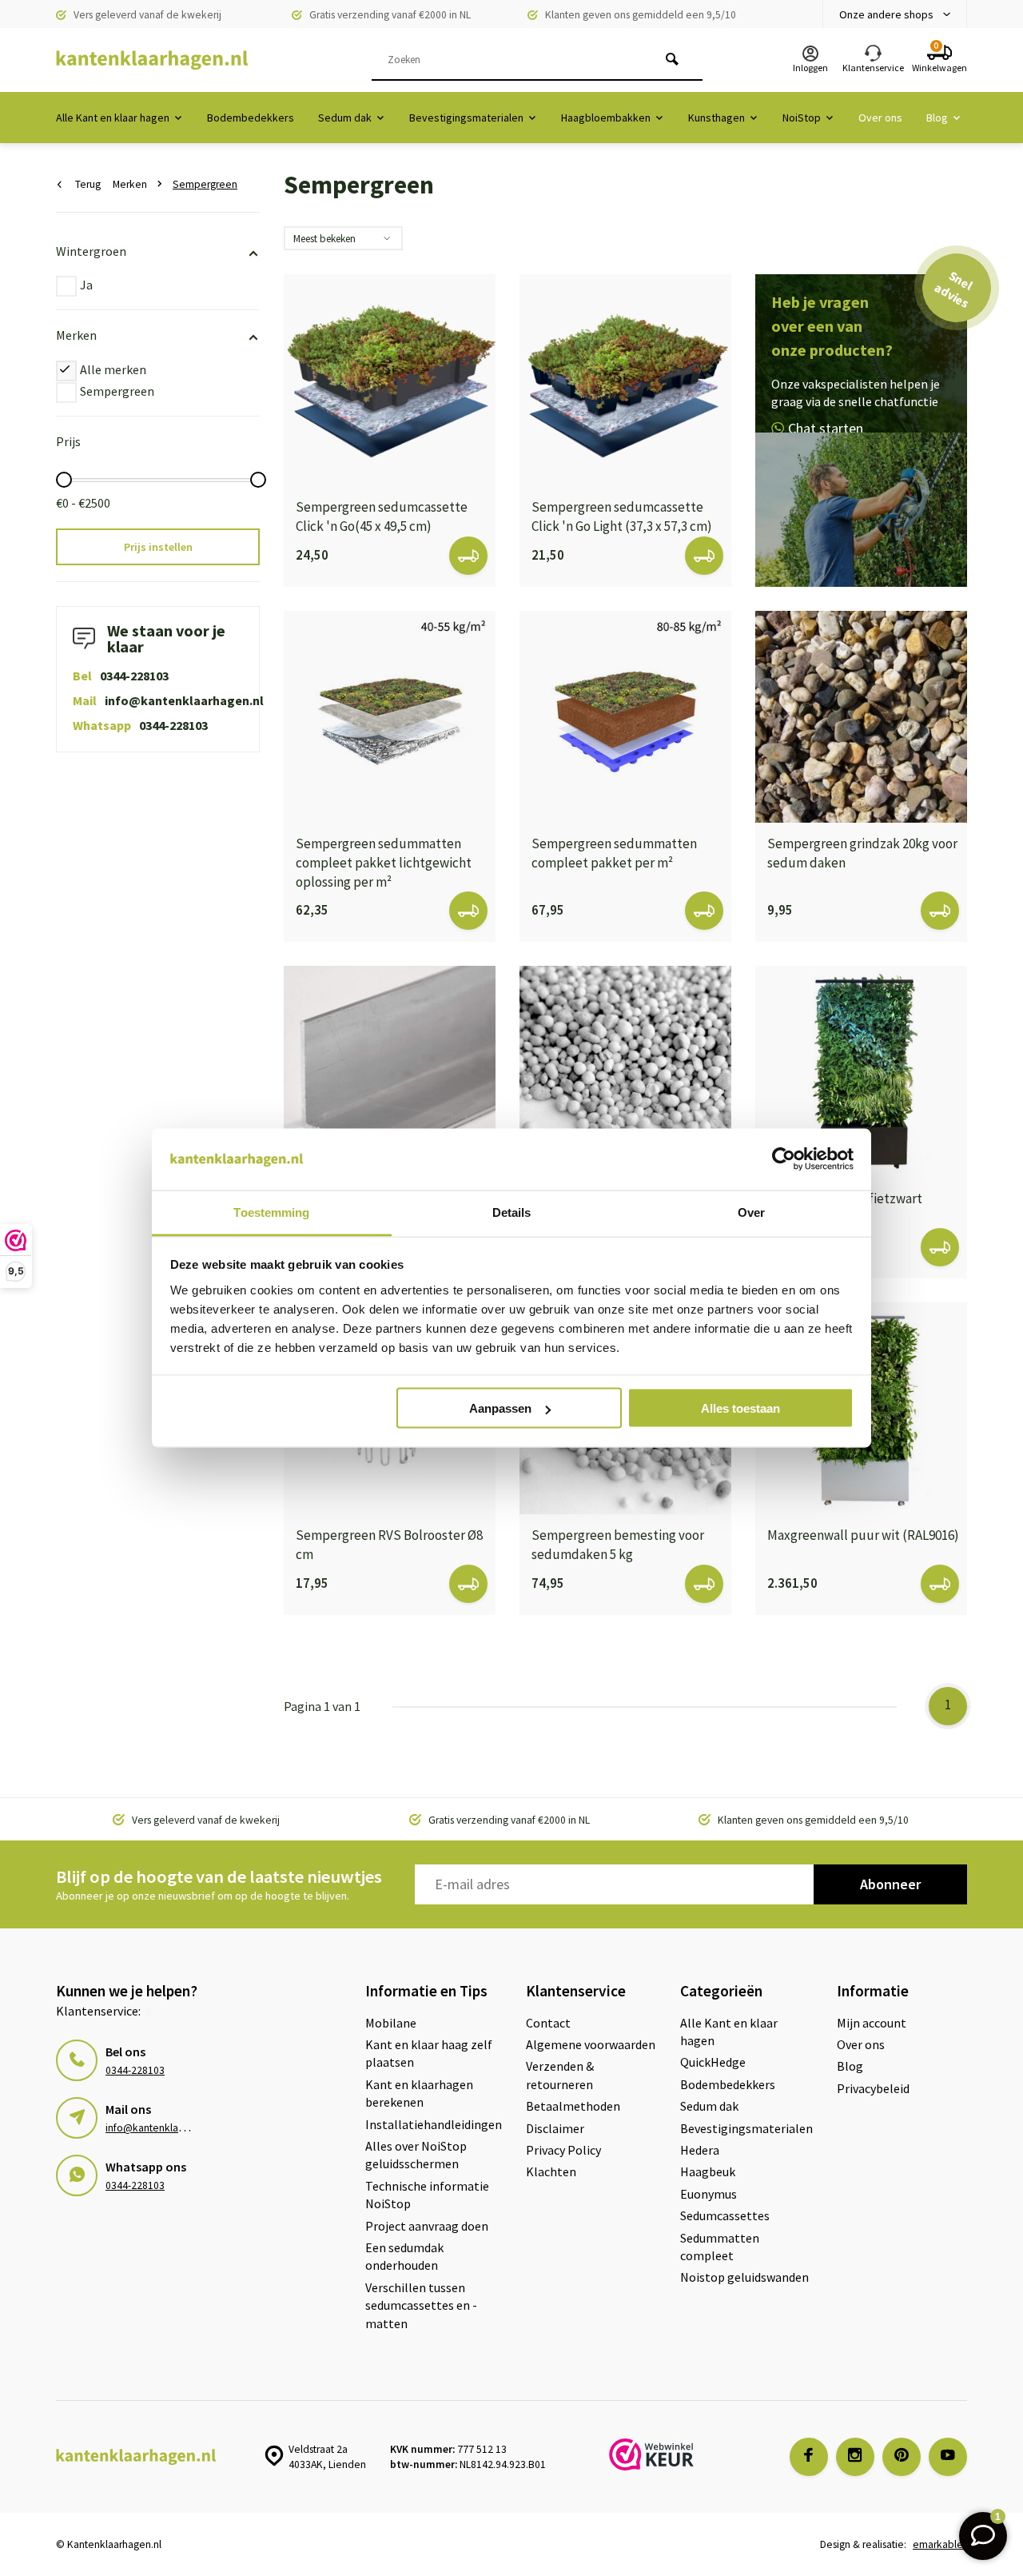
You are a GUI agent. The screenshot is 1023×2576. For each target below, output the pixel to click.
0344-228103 (134, 676)
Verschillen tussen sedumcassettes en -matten (421, 2305)
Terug (88, 184)
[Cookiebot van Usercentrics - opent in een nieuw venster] (784, 1159)
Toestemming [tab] (271, 1212)
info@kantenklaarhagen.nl (184, 700)
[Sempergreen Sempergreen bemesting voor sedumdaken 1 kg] (625, 1072)
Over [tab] (751, 1212)
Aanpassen (500, 1408)
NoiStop (802, 118)
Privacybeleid (873, 2088)
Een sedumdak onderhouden (404, 2256)
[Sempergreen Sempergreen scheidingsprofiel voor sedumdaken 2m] (390, 1072)
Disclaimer (555, 2128)
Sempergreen (205, 184)
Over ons (880, 118)
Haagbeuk (708, 2171)
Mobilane (391, 2023)
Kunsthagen (716, 118)
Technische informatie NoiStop (427, 2195)
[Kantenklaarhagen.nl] (152, 60)
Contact (548, 2023)
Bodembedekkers (251, 118)
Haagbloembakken (606, 118)
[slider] (64, 480)
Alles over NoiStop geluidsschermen (416, 2155)
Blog (937, 118)
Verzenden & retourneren (560, 2075)
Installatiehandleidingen (434, 2124)
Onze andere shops (886, 14)
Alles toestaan (740, 1408)
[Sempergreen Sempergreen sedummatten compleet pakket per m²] (625, 717)
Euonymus (709, 2194)
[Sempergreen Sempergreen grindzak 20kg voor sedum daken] (861, 717)
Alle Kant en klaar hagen (113, 118)
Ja (86, 285)
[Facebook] (809, 2457)
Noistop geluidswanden (744, 2277)
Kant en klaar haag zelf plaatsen (429, 2053)
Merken (130, 184)
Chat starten (826, 428)
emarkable (938, 2544)
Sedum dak (345, 118)
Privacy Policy (563, 2150)
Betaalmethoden (573, 2106)
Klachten (551, 2171)
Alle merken (113, 369)
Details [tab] (512, 1212)
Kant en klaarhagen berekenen (419, 2093)
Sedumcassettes (725, 2215)
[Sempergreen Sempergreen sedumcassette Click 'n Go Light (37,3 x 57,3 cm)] (625, 380)
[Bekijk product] (468, 556)
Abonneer (890, 1884)
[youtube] (948, 2457)
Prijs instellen (158, 547)
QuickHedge (713, 2062)
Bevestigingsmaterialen (466, 118)
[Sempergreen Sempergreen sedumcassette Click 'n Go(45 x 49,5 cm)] (390, 380)
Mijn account (872, 2023)
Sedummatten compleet (720, 2247)
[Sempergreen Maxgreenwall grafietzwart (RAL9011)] (861, 1072)
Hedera (700, 2150)
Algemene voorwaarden (591, 2044)
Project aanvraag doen (427, 2226)
